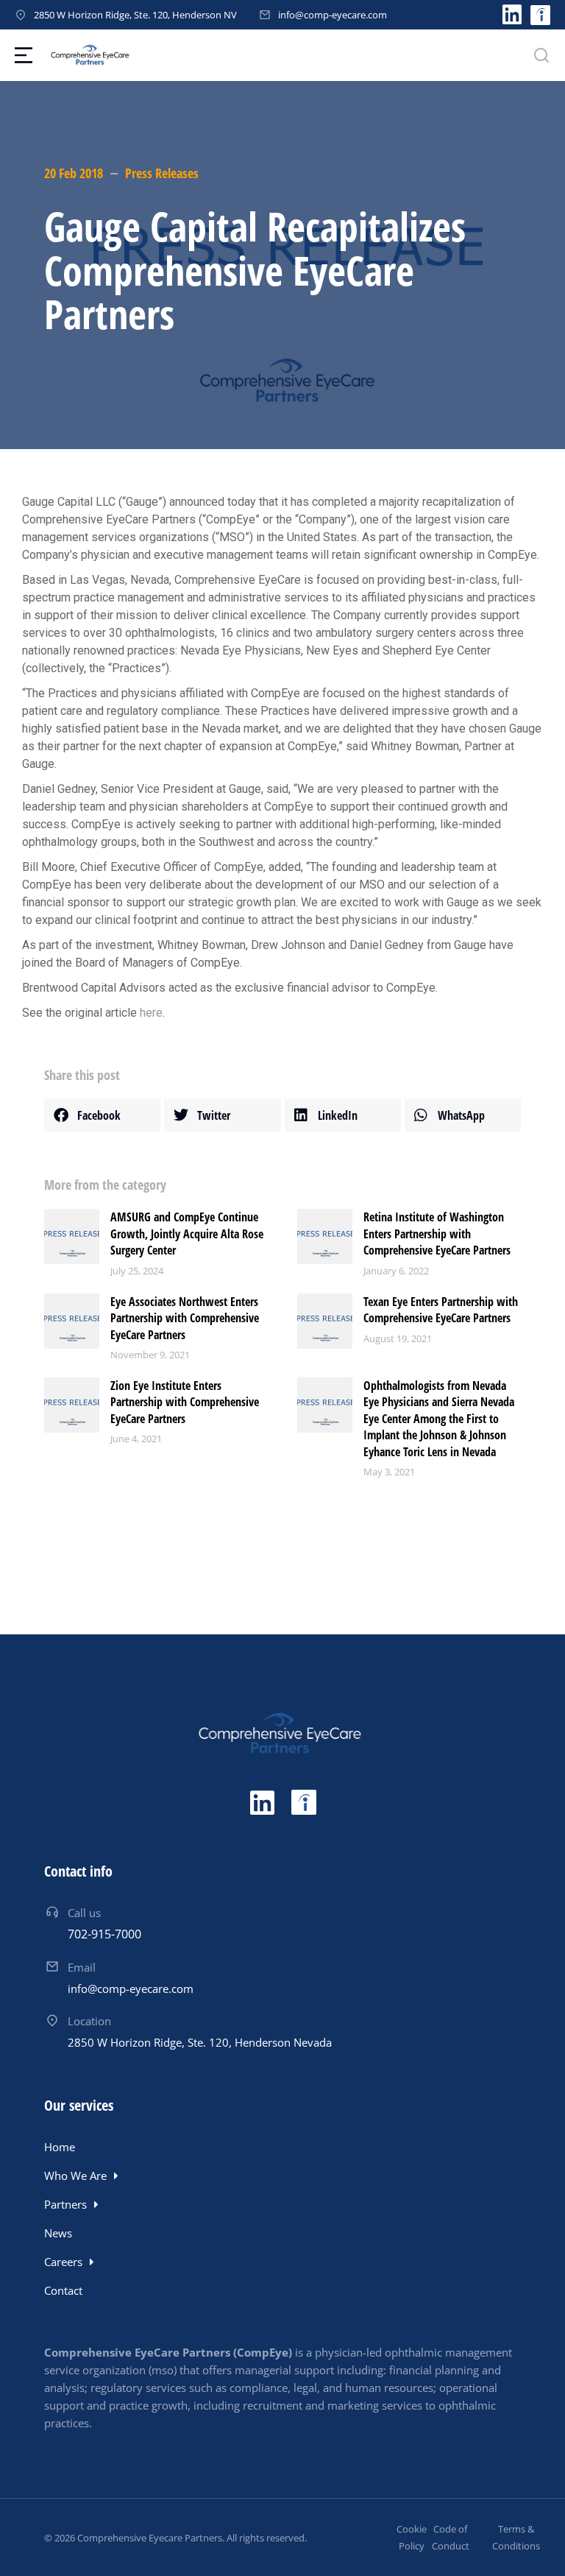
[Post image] (72, 1236)
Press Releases (162, 173)
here (151, 1013)
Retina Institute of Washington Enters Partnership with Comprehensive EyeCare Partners (437, 1234)
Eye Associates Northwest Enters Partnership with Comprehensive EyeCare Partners (185, 1318)
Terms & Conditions (516, 2537)
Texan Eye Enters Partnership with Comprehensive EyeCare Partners (441, 1310)
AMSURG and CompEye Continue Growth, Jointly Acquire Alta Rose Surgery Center (187, 1234)
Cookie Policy (412, 2537)
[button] (102, 1115)
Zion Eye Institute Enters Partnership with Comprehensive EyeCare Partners (185, 1402)
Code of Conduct (451, 2537)
